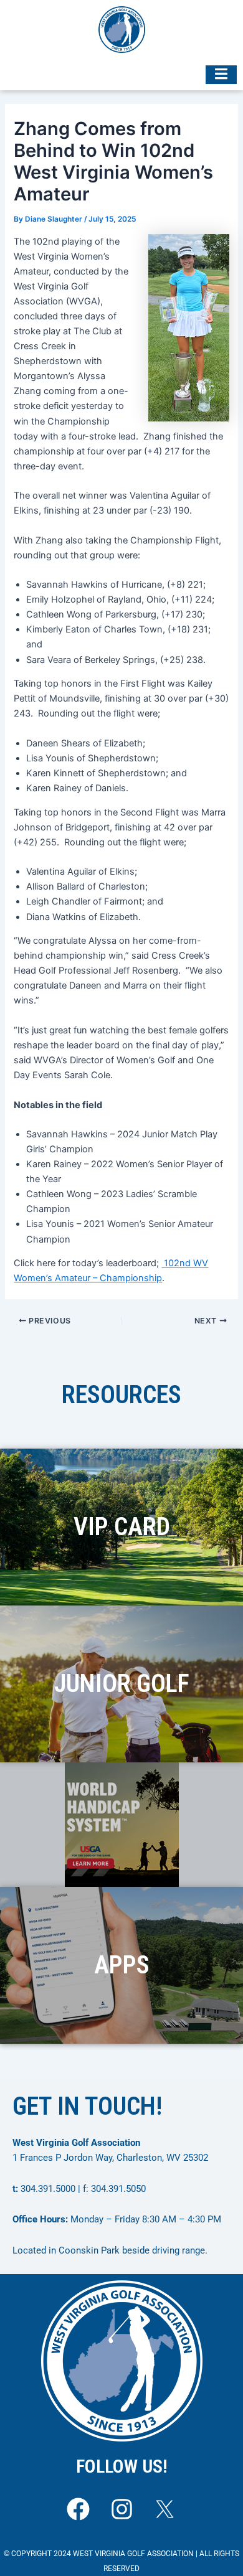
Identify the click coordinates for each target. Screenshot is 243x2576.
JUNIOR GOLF (122, 1684)
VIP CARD (122, 1527)
